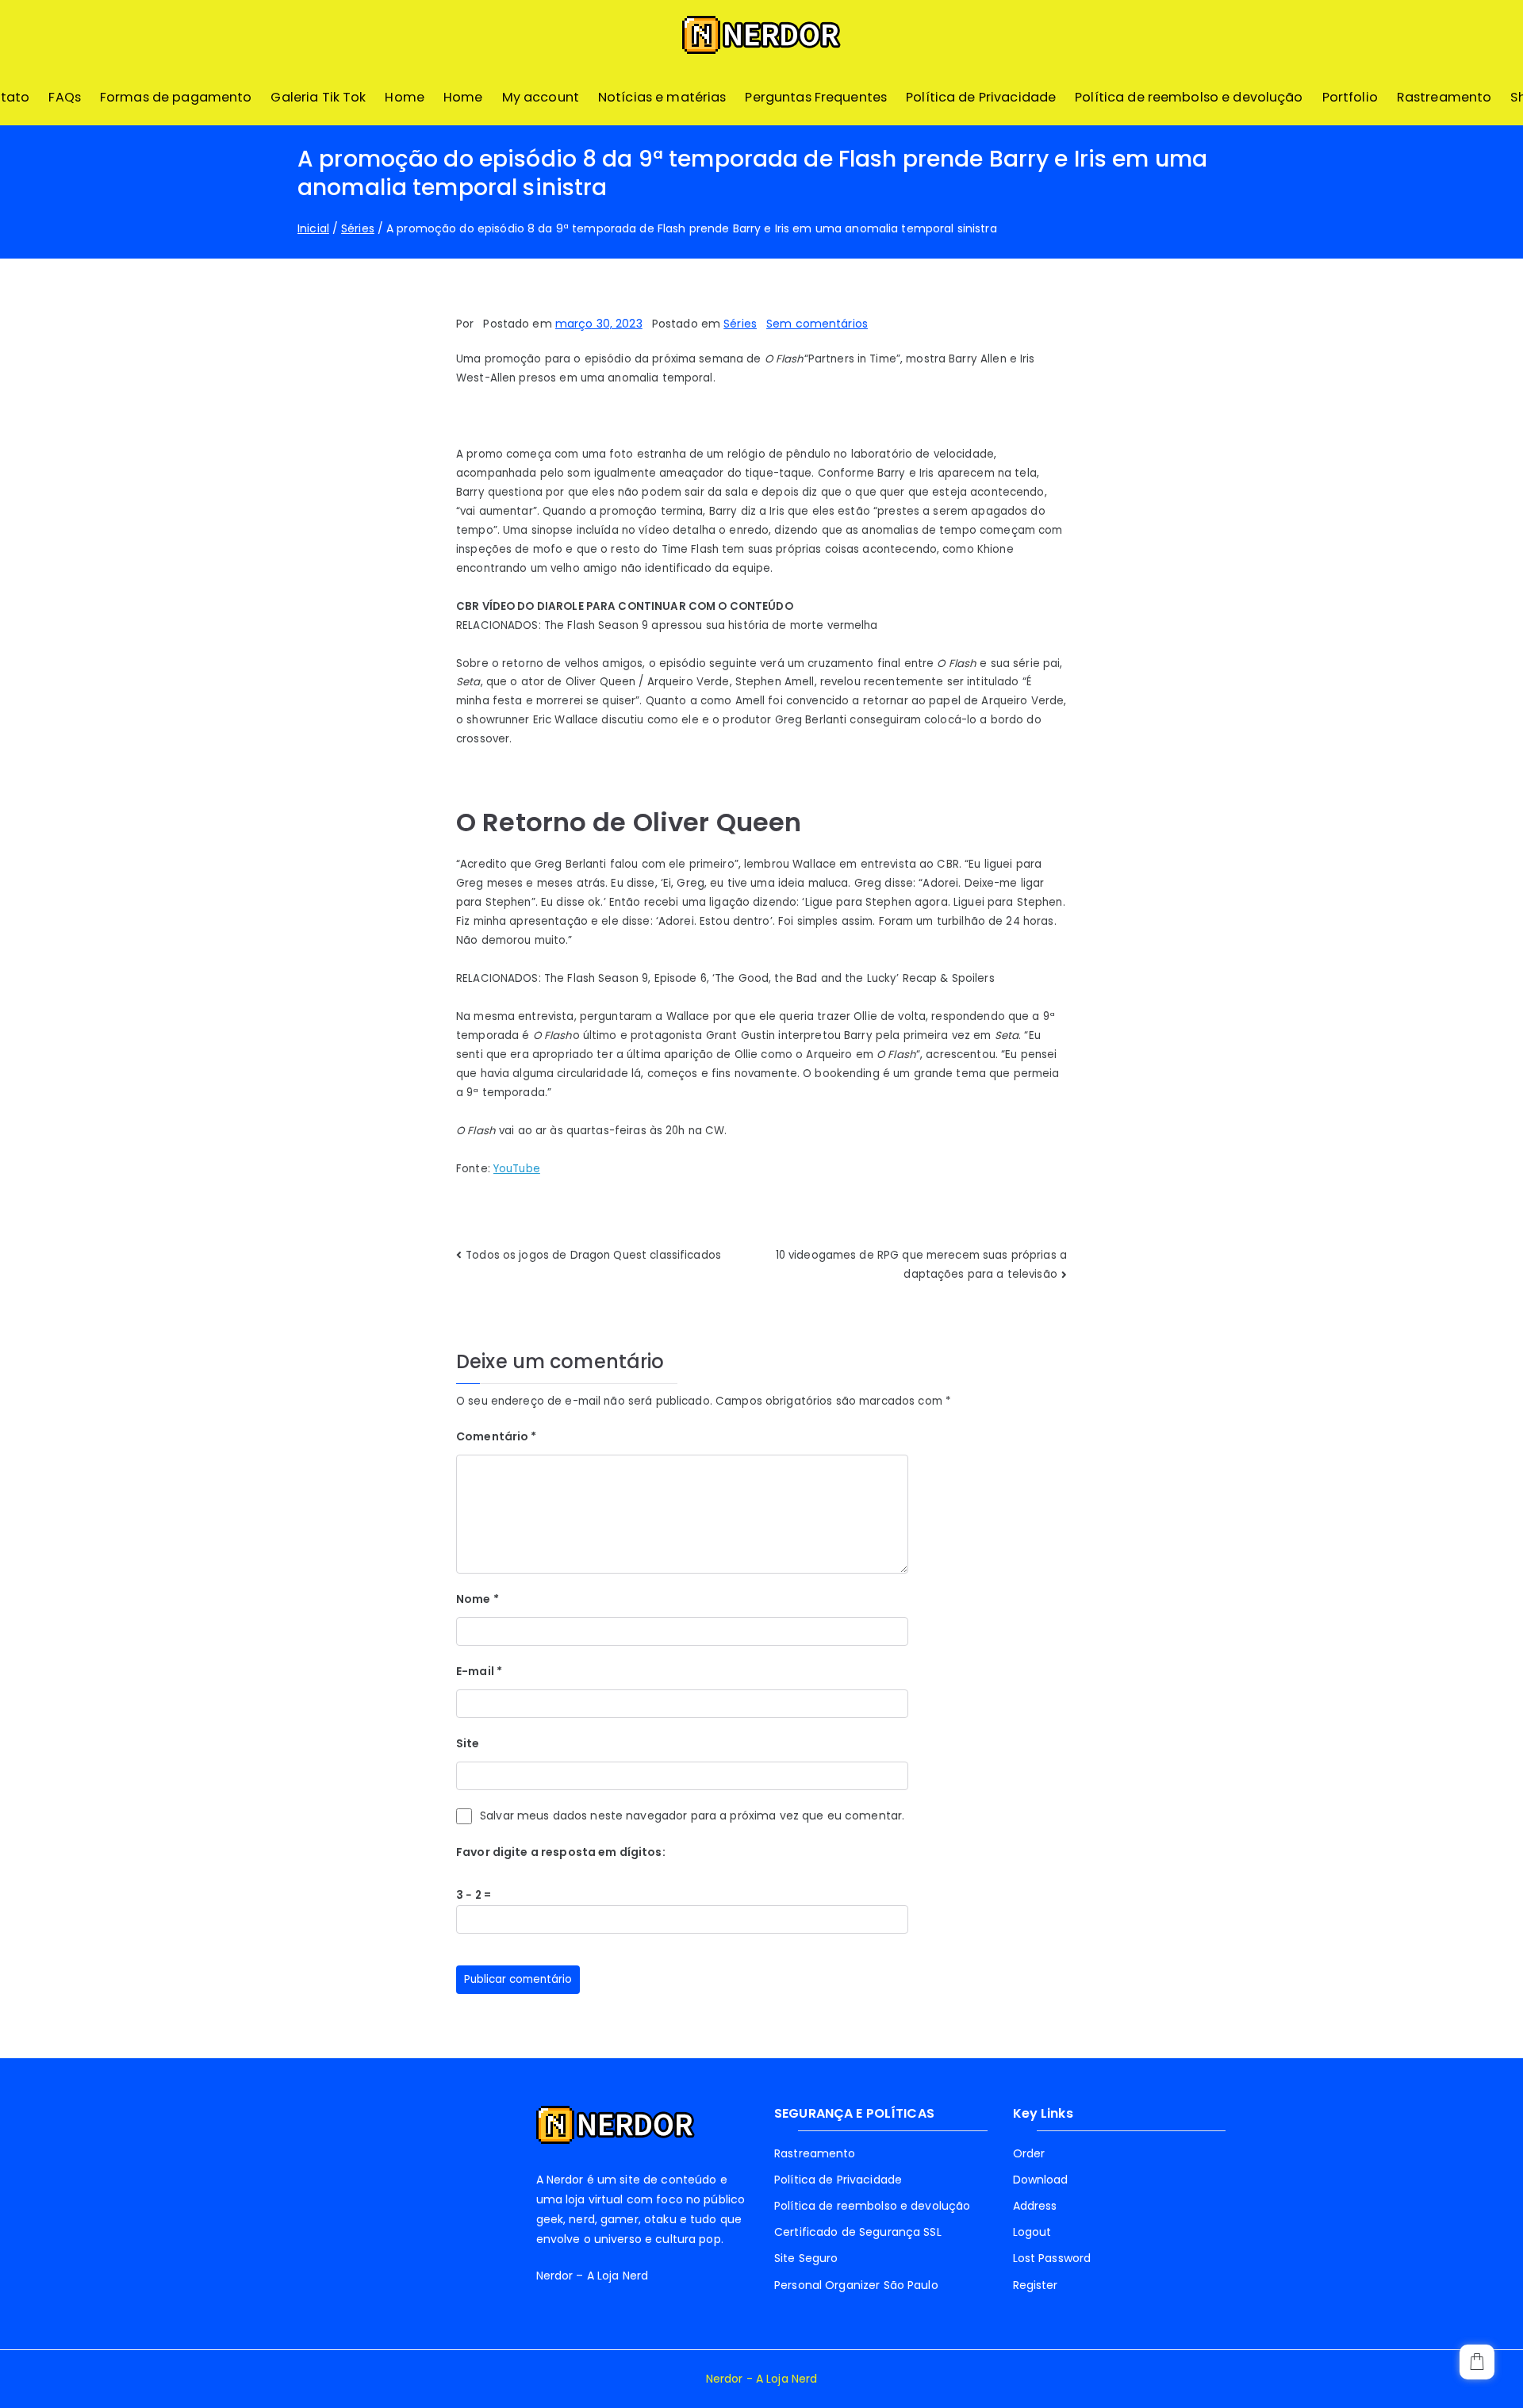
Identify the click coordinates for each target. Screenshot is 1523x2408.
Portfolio (1350, 97)
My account (541, 97)
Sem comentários (817, 324)
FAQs (65, 97)
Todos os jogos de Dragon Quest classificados (593, 1255)
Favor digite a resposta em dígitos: (561, 1852)
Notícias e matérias (662, 97)
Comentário (497, 1436)
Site (468, 1743)
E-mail (479, 1671)
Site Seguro (806, 2258)
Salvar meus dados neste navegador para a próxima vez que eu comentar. (692, 1816)
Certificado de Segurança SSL (858, 2232)
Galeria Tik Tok (318, 97)
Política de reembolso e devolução (1189, 97)
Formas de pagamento (176, 97)
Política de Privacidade (981, 97)
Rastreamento (1444, 97)
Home (405, 97)
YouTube (517, 1169)
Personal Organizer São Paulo (856, 2285)
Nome (478, 1599)
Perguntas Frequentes (816, 97)
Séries (740, 324)
